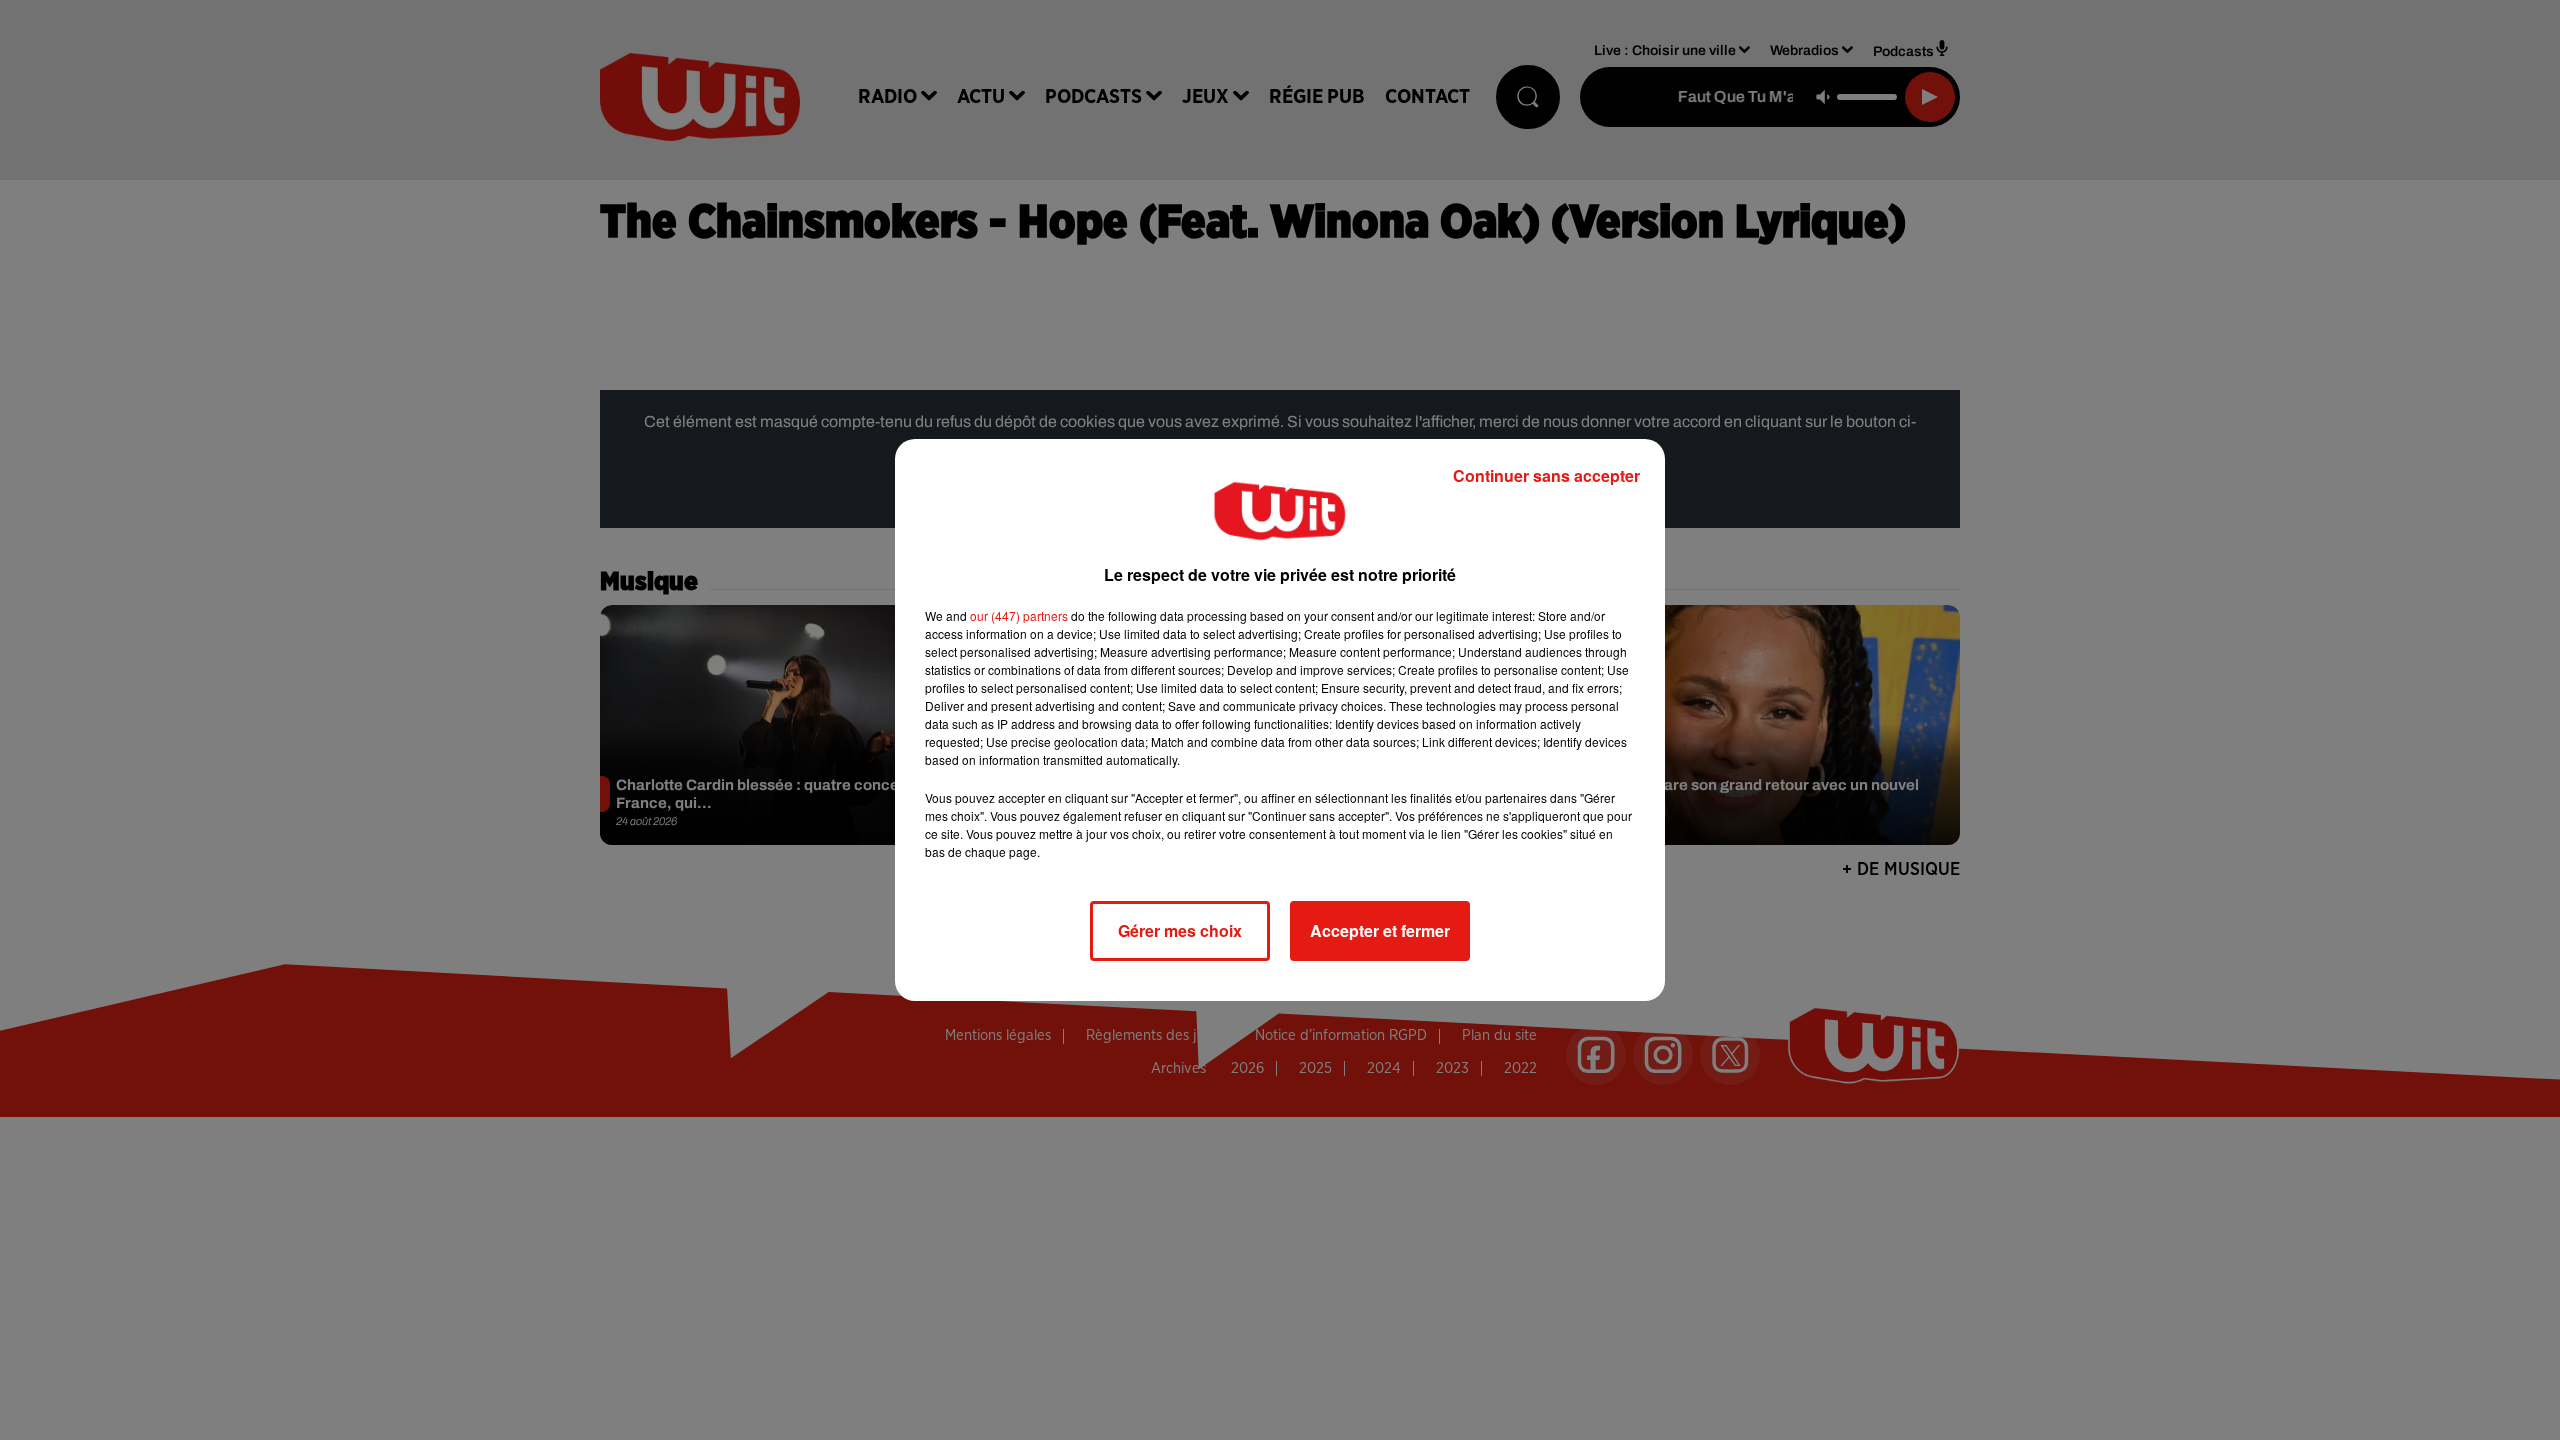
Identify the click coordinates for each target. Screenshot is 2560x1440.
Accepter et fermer (1380, 930)
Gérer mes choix (1180, 930)
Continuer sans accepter (1546, 475)
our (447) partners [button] (1019, 615)
